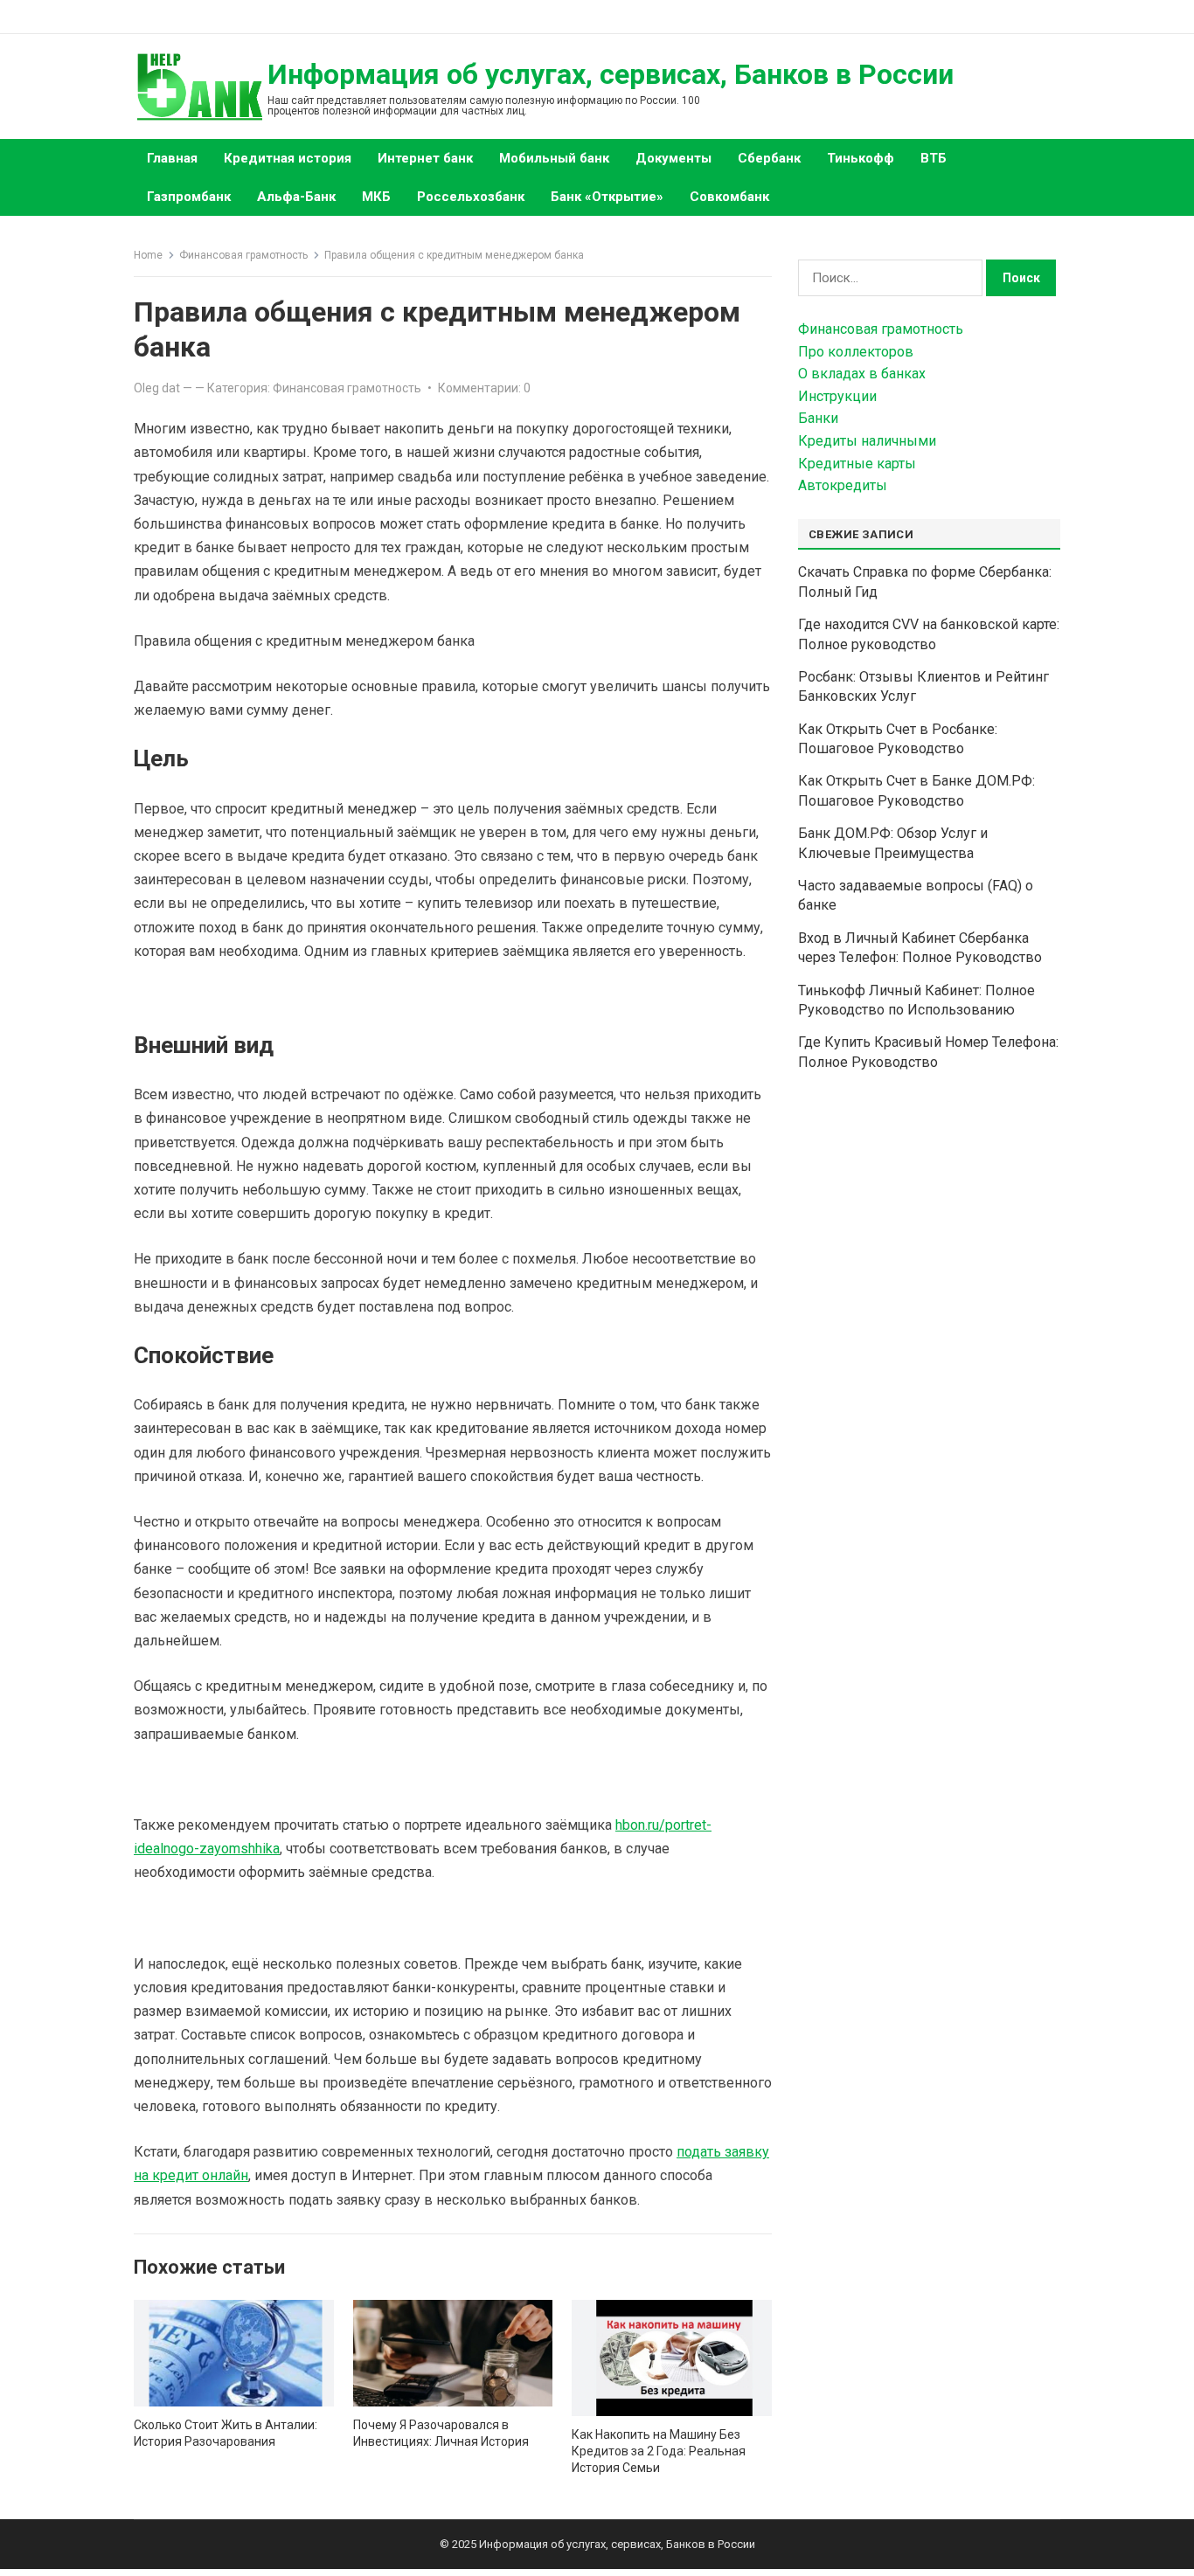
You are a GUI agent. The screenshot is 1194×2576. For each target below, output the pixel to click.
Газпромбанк (189, 197)
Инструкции (837, 396)
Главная (172, 158)
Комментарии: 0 (484, 388)
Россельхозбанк (471, 197)
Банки (818, 418)
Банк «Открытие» (607, 197)
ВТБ (934, 158)
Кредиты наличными (867, 441)
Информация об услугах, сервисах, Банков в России (611, 74)
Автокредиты (843, 485)
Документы (673, 158)
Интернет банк (425, 158)
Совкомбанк (729, 197)
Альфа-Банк (296, 197)
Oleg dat (157, 388)
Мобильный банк (554, 158)
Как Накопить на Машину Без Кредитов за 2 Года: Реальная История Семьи (659, 2451)
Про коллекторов (856, 352)
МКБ (376, 197)
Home (148, 255)
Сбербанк (769, 158)
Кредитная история (288, 158)
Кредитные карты (857, 464)
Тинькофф (861, 158)
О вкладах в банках (862, 374)
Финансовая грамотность (243, 255)
